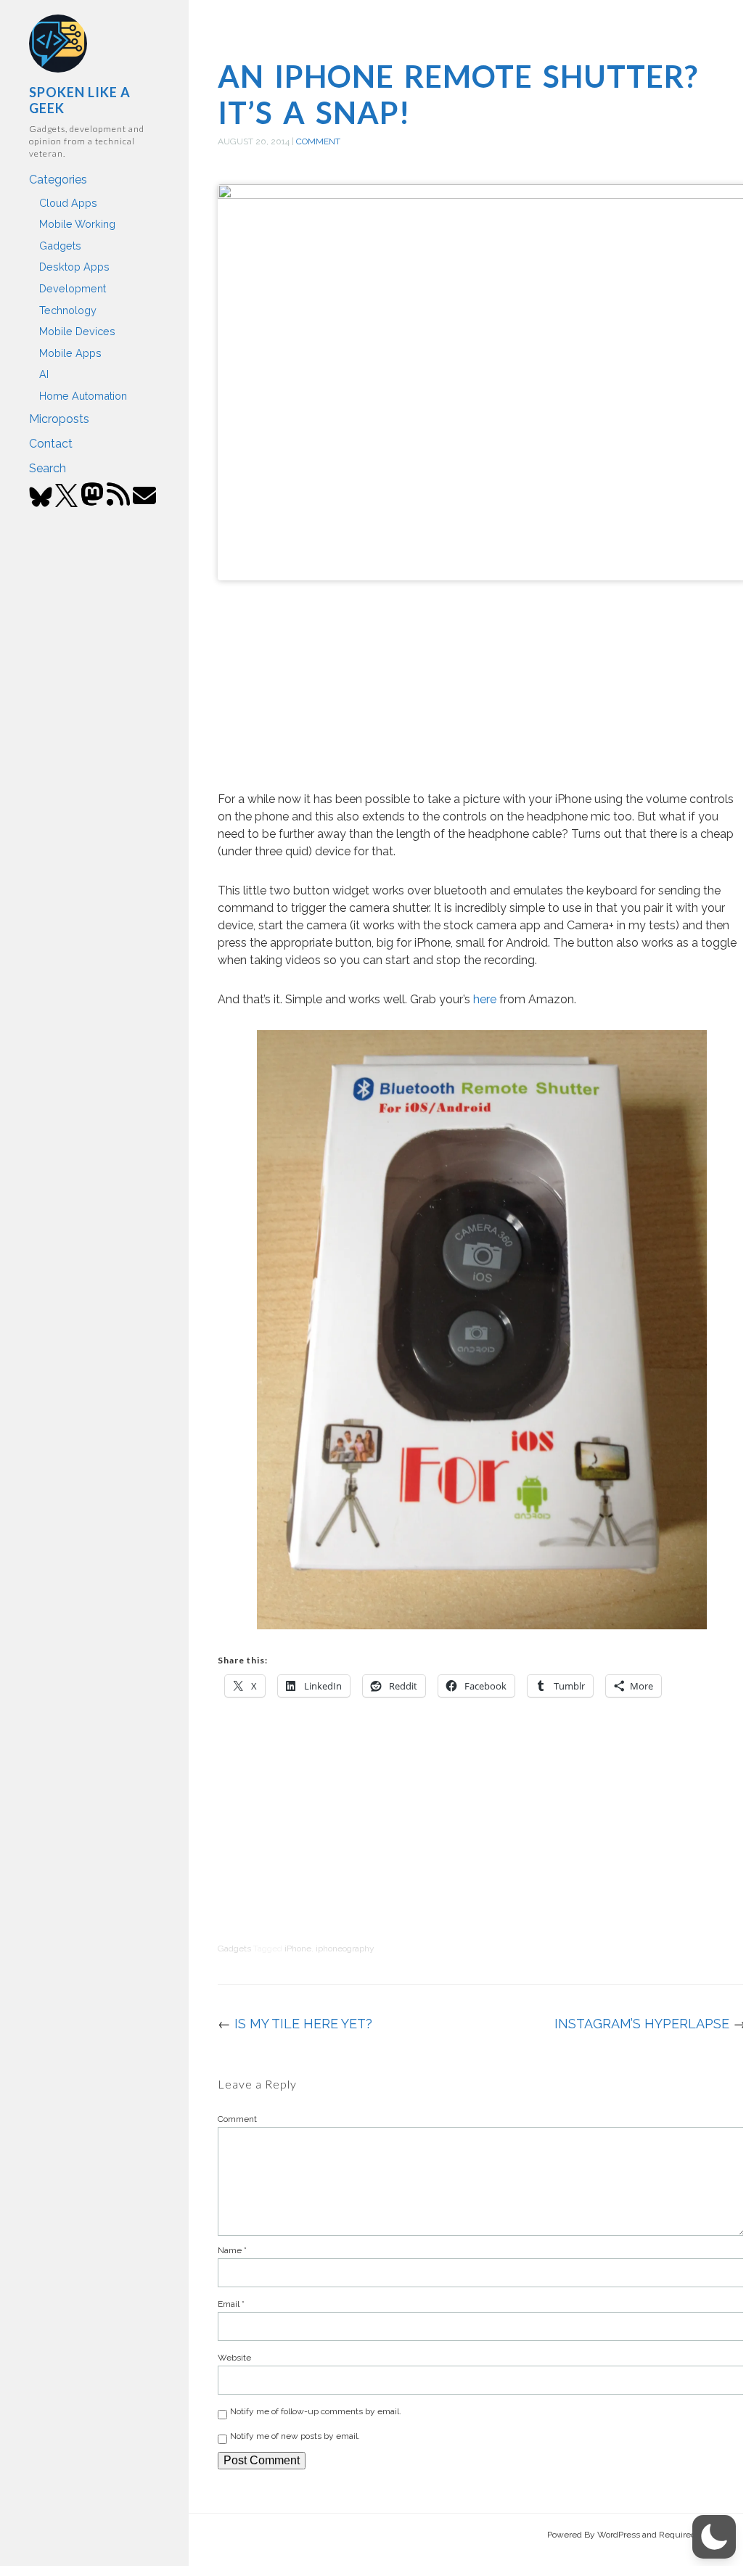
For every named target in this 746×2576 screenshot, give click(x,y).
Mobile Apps (70, 353)
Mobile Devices (77, 331)
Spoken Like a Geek (80, 100)
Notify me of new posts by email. (295, 2436)
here (485, 999)
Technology (68, 310)
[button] (714, 2537)
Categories (58, 180)
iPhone (298, 1949)
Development (73, 288)
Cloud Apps (68, 203)
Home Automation (83, 396)
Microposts (59, 419)
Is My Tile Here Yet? (303, 2024)
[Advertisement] (482, 686)
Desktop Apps (74, 267)
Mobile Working (77, 224)
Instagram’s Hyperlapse (642, 2024)
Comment (318, 141)
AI (44, 374)
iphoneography (345, 1949)
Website (234, 2358)
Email (231, 2304)
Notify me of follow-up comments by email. (316, 2411)
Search (48, 468)
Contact (51, 444)
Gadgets (60, 246)
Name (232, 2250)
